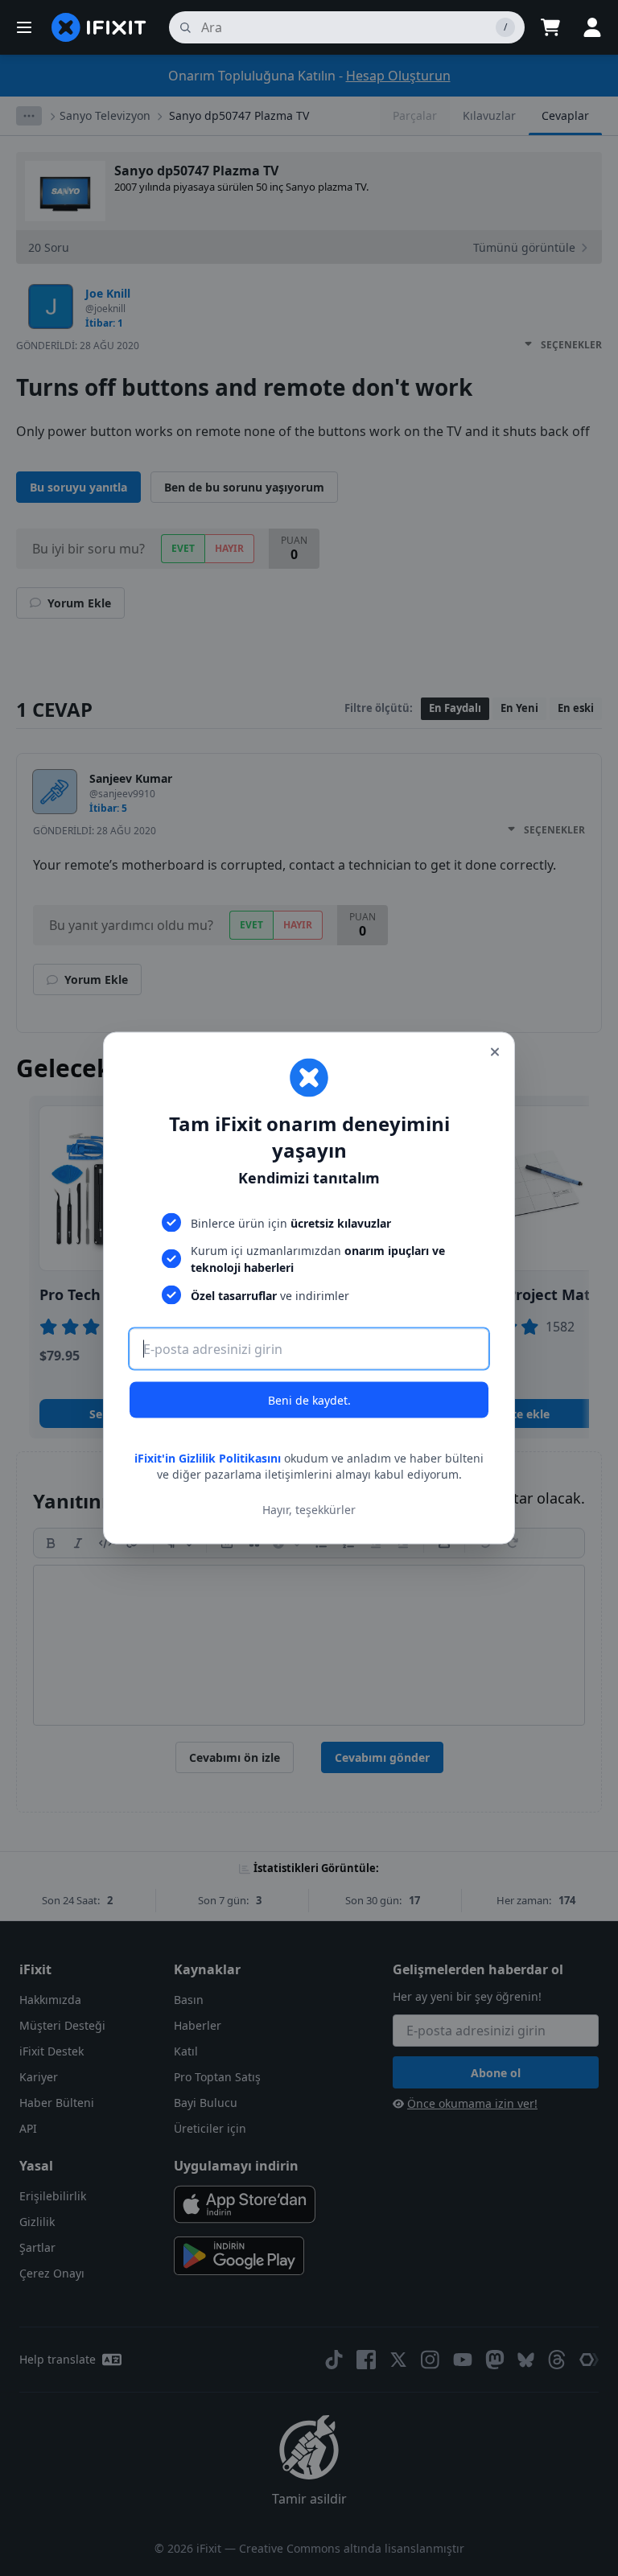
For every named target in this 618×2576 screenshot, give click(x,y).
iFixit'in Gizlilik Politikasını (208, 1458)
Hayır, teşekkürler (309, 1509)
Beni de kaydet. (309, 1400)
